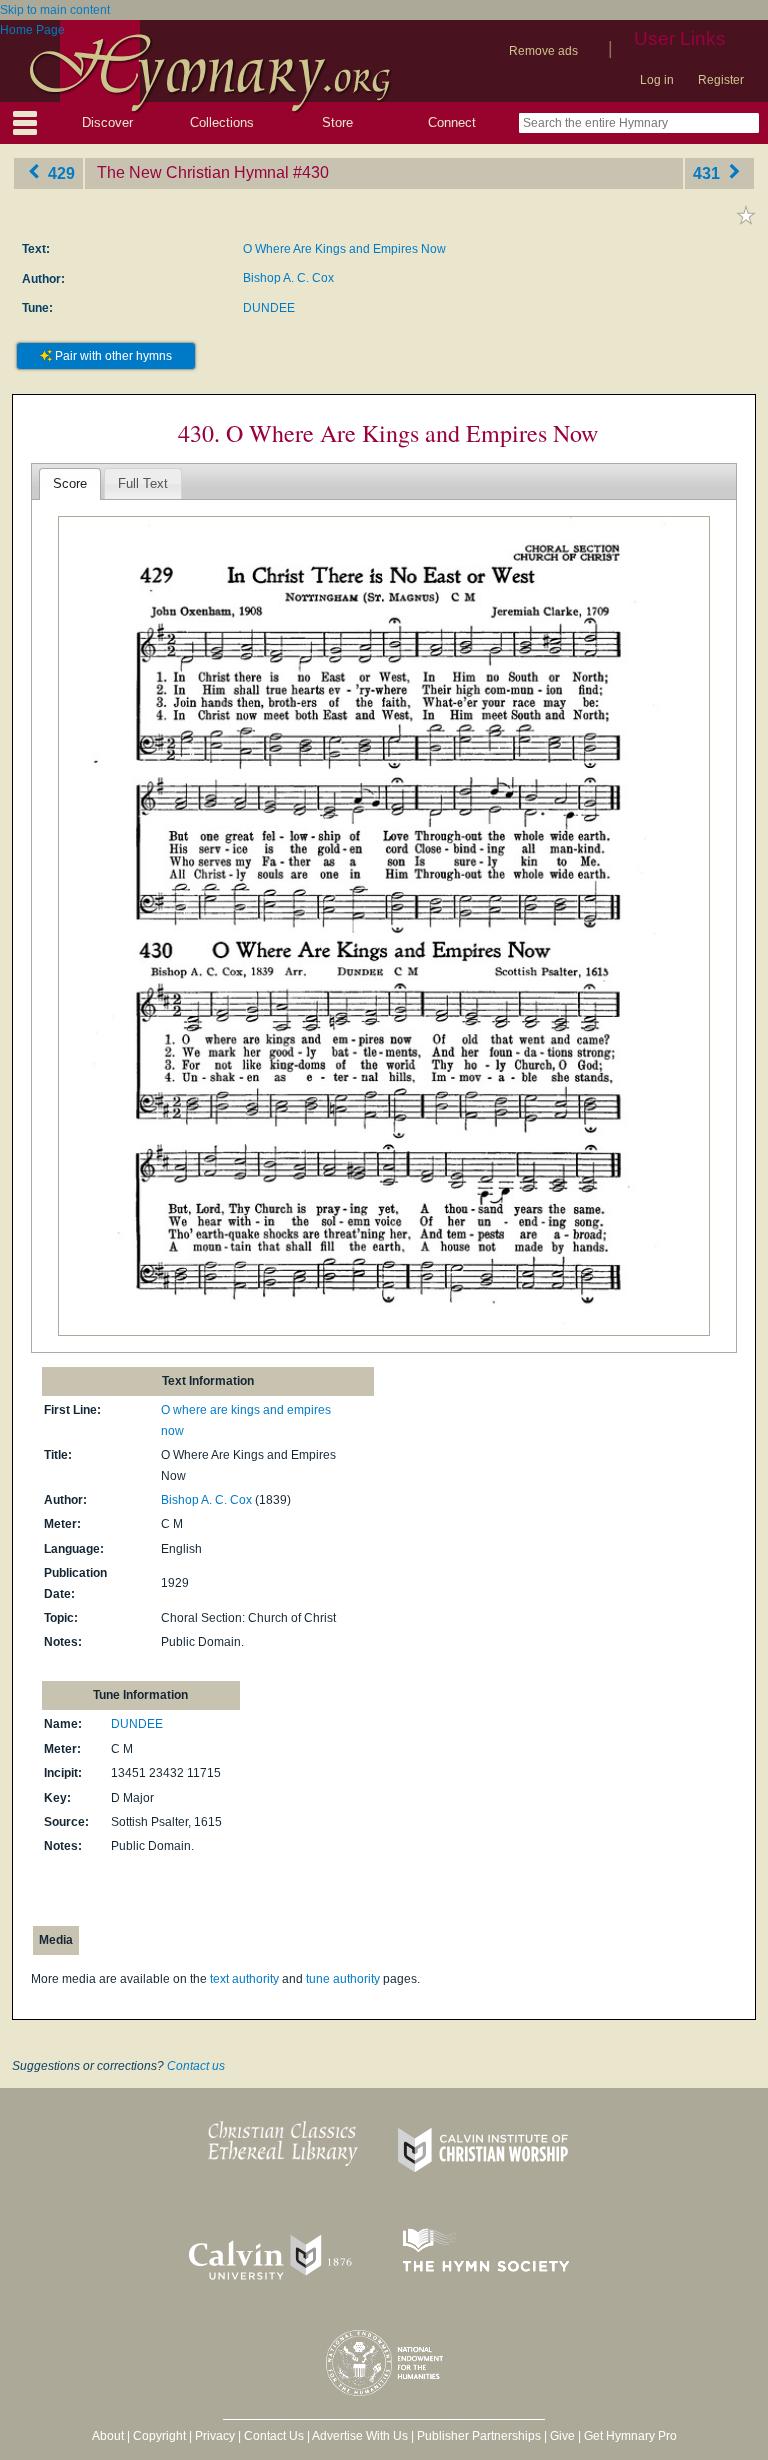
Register (721, 80)
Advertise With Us (360, 2436)
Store (337, 122)
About (108, 2436)
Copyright (159, 2436)
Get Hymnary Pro (630, 2436)
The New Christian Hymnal (193, 172)
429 (59, 172)
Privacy (215, 2436)
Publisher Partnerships (479, 2436)
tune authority (343, 1979)
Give (562, 2436)
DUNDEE (269, 308)
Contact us (196, 2066)
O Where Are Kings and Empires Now (344, 249)
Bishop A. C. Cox (288, 278)
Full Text (143, 483)
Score (70, 483)
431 (708, 172)
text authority (244, 1979)
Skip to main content (55, 10)
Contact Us (274, 2436)
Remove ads (543, 51)
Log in (657, 80)
